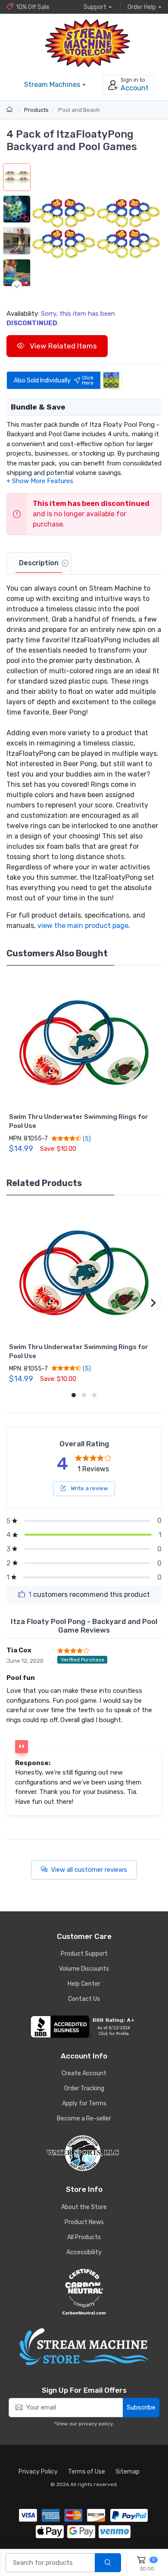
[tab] (39, 564)
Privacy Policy (38, 2472)
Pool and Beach (79, 110)
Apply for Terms (84, 2103)
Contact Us (84, 1999)
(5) (86, 1139)
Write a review (89, 1488)
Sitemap (128, 2472)
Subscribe (141, 2407)
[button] (96, 229)
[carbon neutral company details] (84, 2292)
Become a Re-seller (84, 2118)
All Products (84, 2237)
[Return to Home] (11, 110)
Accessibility (84, 2252)
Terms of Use (87, 2472)
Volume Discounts (84, 1969)
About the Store (84, 2207)
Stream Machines (52, 85)
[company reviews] (84, 2027)
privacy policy (96, 2424)
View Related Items (62, 346)
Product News (84, 2222)
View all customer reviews (89, 1870)
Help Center (84, 1984)
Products (36, 110)
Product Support (84, 1954)
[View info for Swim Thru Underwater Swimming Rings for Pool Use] (84, 1043)
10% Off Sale (33, 7)
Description (39, 563)
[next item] (17, 286)
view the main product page (83, 926)
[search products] (108, 2563)
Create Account (84, 2073)
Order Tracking (84, 2088)
